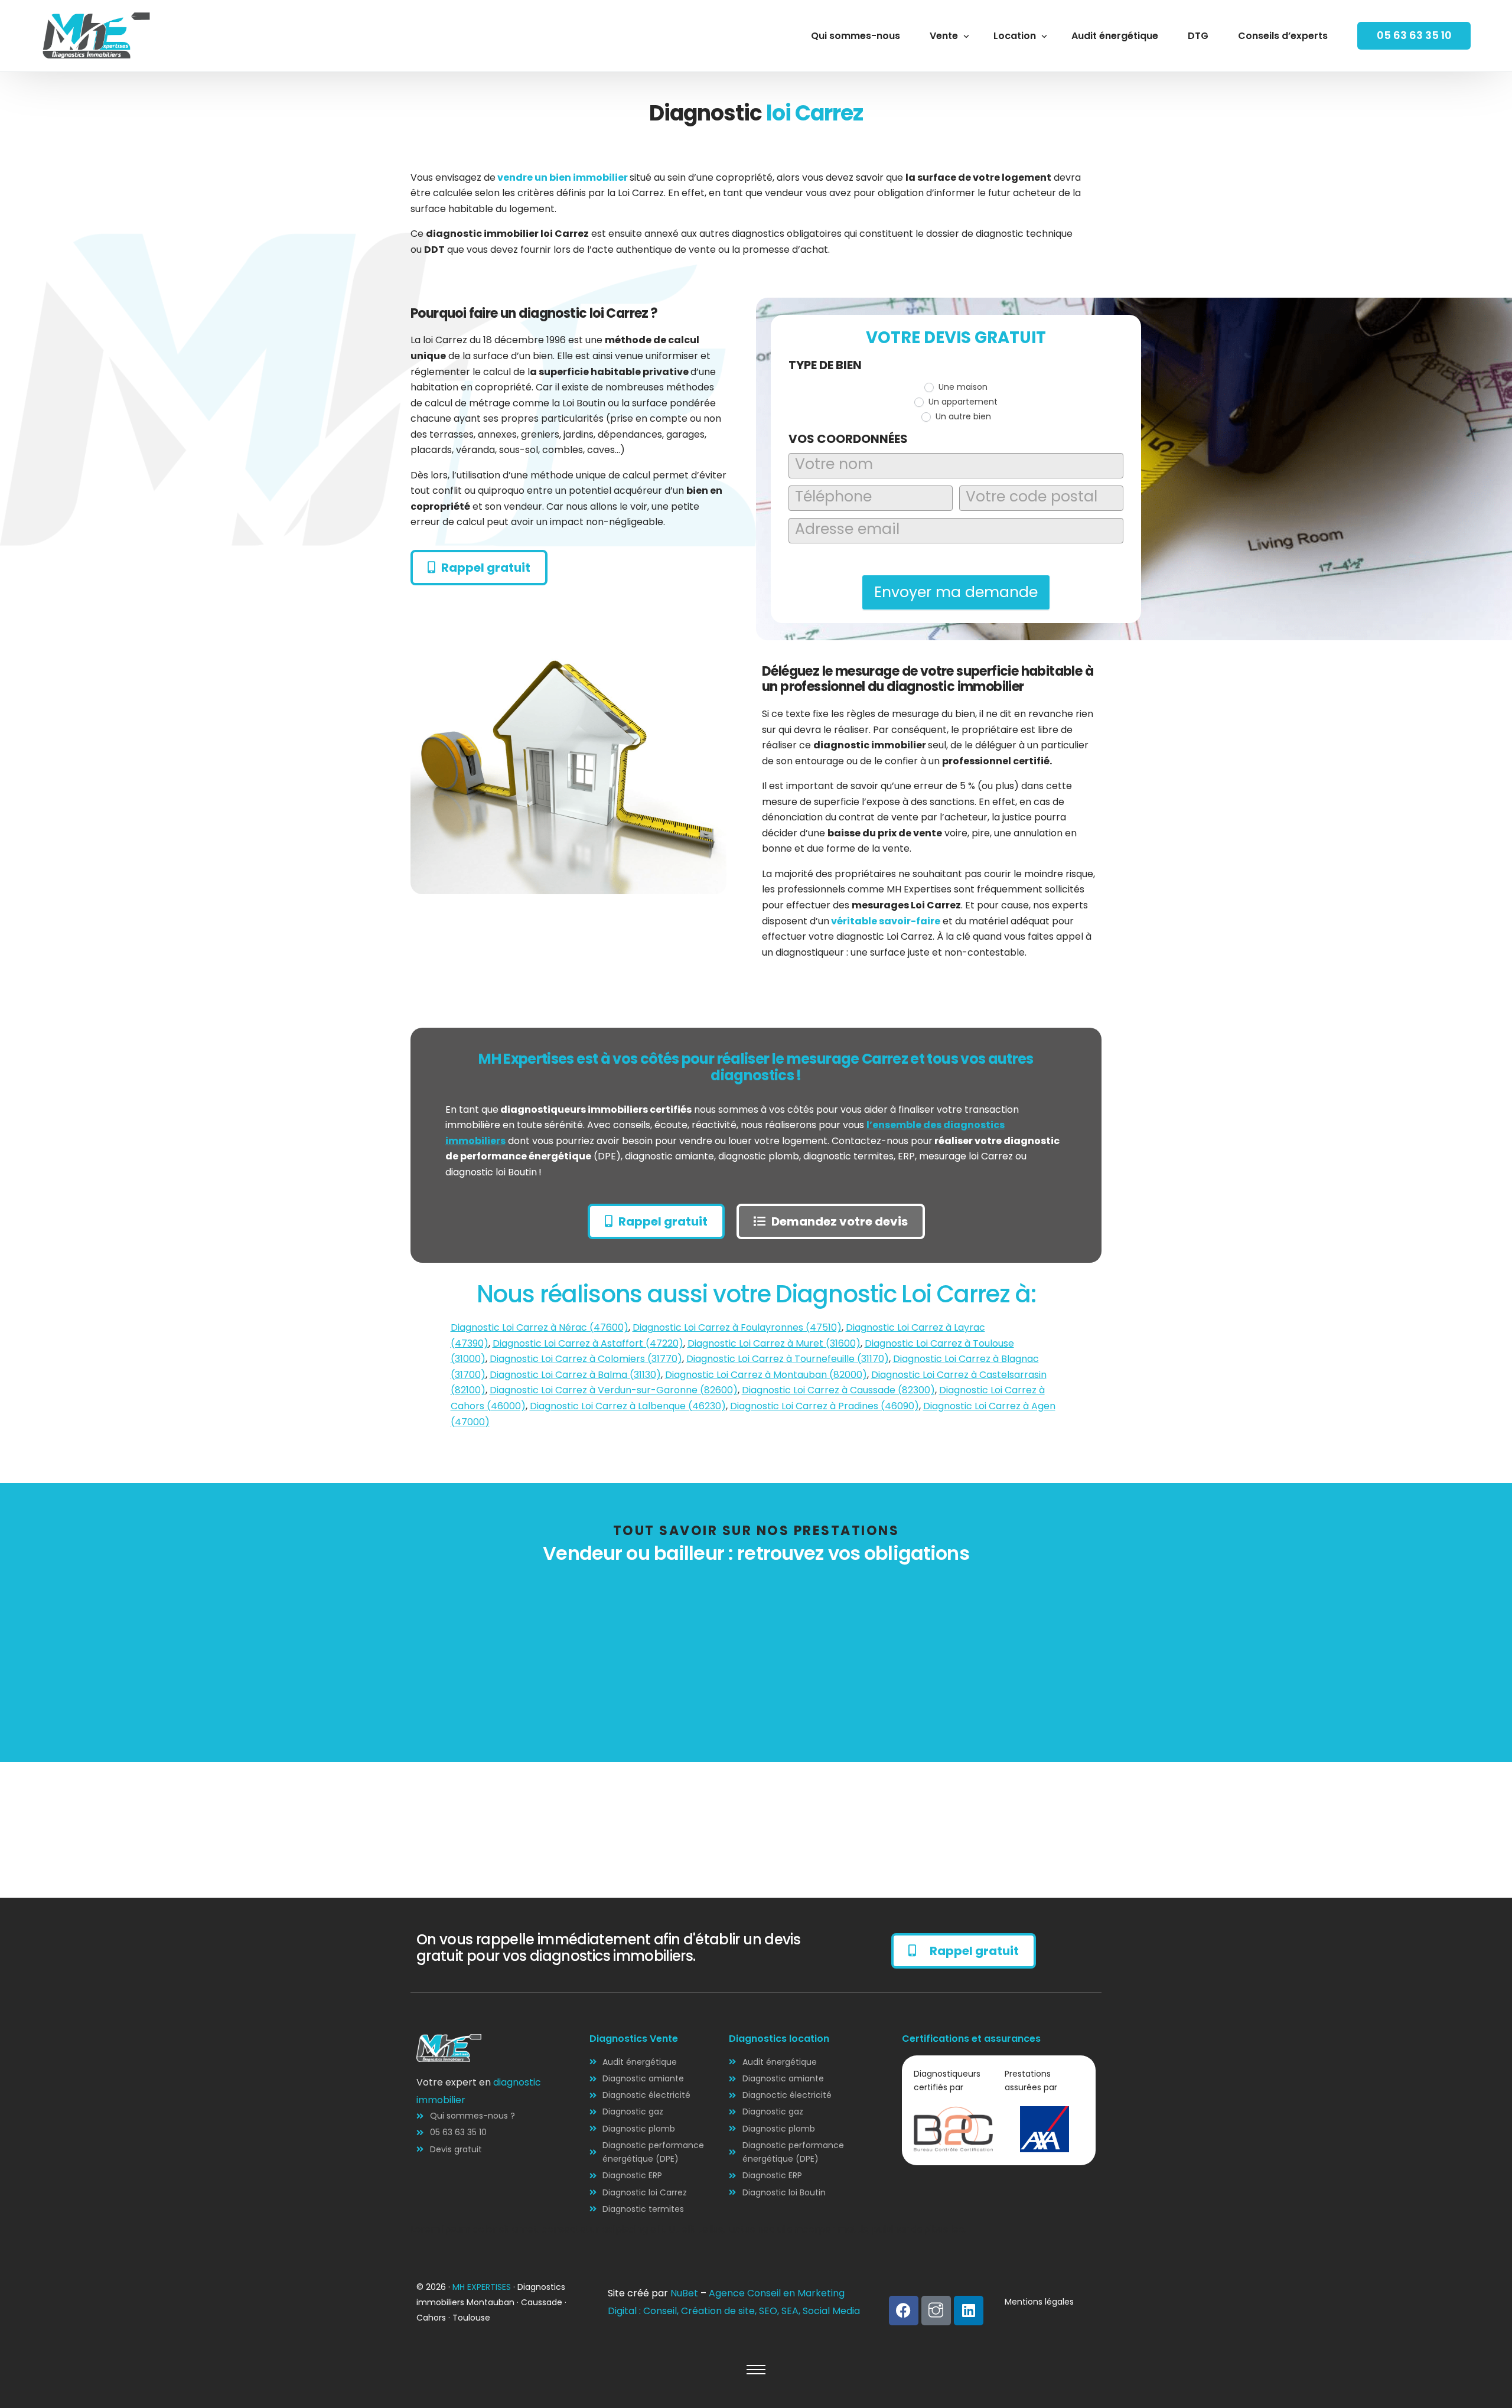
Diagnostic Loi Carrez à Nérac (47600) (540, 1327)
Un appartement (962, 402)
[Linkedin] (969, 2311)
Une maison (962, 387)
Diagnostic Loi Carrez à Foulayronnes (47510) (737, 1327)
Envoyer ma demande (956, 592)
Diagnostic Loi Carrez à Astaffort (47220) (588, 1343)
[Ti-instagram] (936, 2311)
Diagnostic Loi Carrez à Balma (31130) (575, 1375)
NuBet (684, 2293)
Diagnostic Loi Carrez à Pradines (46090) (825, 1406)
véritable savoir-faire (885, 921)
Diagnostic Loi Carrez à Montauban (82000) (766, 1375)
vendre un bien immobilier (563, 177)
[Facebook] (904, 2311)
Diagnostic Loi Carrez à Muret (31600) (774, 1343)
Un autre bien (962, 416)
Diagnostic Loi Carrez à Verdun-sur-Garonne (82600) (614, 1390)
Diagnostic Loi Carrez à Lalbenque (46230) (628, 1406)
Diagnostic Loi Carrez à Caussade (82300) (838, 1390)
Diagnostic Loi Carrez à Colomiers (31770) (586, 1359)
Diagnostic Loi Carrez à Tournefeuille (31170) (788, 1359)
